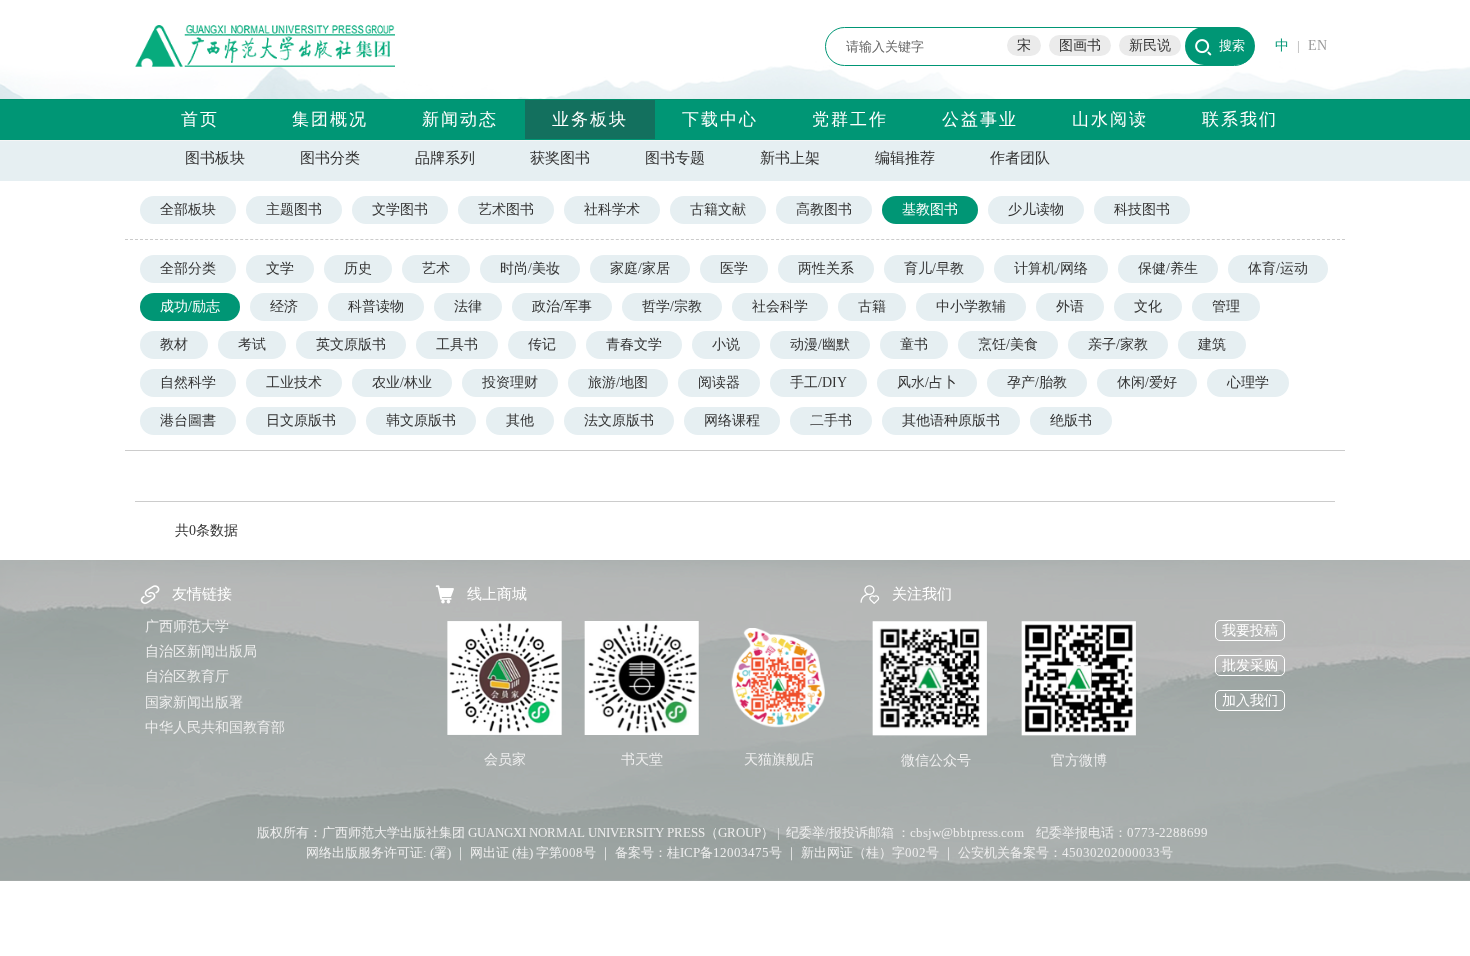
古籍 (872, 306)
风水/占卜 (927, 382)
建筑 (1212, 344)
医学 (734, 268)
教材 (174, 344)
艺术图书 (506, 209)
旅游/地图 (618, 382)
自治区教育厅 (187, 676)
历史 (358, 268)
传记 (542, 344)
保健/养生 (1168, 268)
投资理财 (510, 382)
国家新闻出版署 (194, 702)
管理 (1226, 306)
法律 (468, 306)
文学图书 (400, 209)
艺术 (436, 268)
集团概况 (330, 119)
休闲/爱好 (1147, 382)
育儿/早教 (934, 268)
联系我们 (1240, 119)
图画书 (1080, 45)
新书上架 (790, 158)
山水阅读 (1110, 119)
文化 (1148, 306)
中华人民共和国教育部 (215, 727)
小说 (726, 344)
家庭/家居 (640, 268)
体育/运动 (1278, 268)
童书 (914, 344)
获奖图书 (560, 158)
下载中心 (720, 119)
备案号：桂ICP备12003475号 (698, 852)
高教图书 (824, 209)
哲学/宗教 (672, 306)
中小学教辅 (971, 306)
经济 (284, 306)
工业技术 (294, 382)
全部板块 (188, 209)
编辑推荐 (905, 158)
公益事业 (980, 119)
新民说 (1150, 45)
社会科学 (780, 306)
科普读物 (376, 306)
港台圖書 (188, 420)
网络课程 (732, 420)
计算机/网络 (1051, 268)
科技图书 (1142, 209)
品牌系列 (445, 158)
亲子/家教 (1118, 344)
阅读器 (719, 382)
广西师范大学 (187, 626)
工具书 (457, 344)
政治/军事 (562, 306)
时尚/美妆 (530, 268)
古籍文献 (718, 209)
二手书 (831, 420)
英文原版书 (351, 344)
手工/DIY (818, 382)
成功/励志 (190, 306)
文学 (280, 268)
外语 (1070, 306)
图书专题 (675, 158)
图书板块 (215, 158)
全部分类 (188, 268)
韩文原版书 (421, 420)
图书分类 (330, 158)
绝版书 (1071, 420)
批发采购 (1250, 665)
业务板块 (590, 119)
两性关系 (826, 268)
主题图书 (294, 209)
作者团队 (1020, 158)
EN (1317, 45)
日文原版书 (301, 420)
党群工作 (850, 119)
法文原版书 (619, 420)
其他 (520, 420)
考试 (252, 344)
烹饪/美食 (1008, 344)
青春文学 (634, 344)
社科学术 (612, 209)
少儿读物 (1036, 209)
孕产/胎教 (1037, 382)
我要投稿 (1250, 630)
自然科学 (188, 382)
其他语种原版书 (951, 420)
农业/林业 (402, 382)
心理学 (1248, 382)
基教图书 (930, 209)
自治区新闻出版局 (201, 651)
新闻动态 (460, 119)
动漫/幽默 (820, 344)
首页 (200, 119)
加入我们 (1250, 700)
